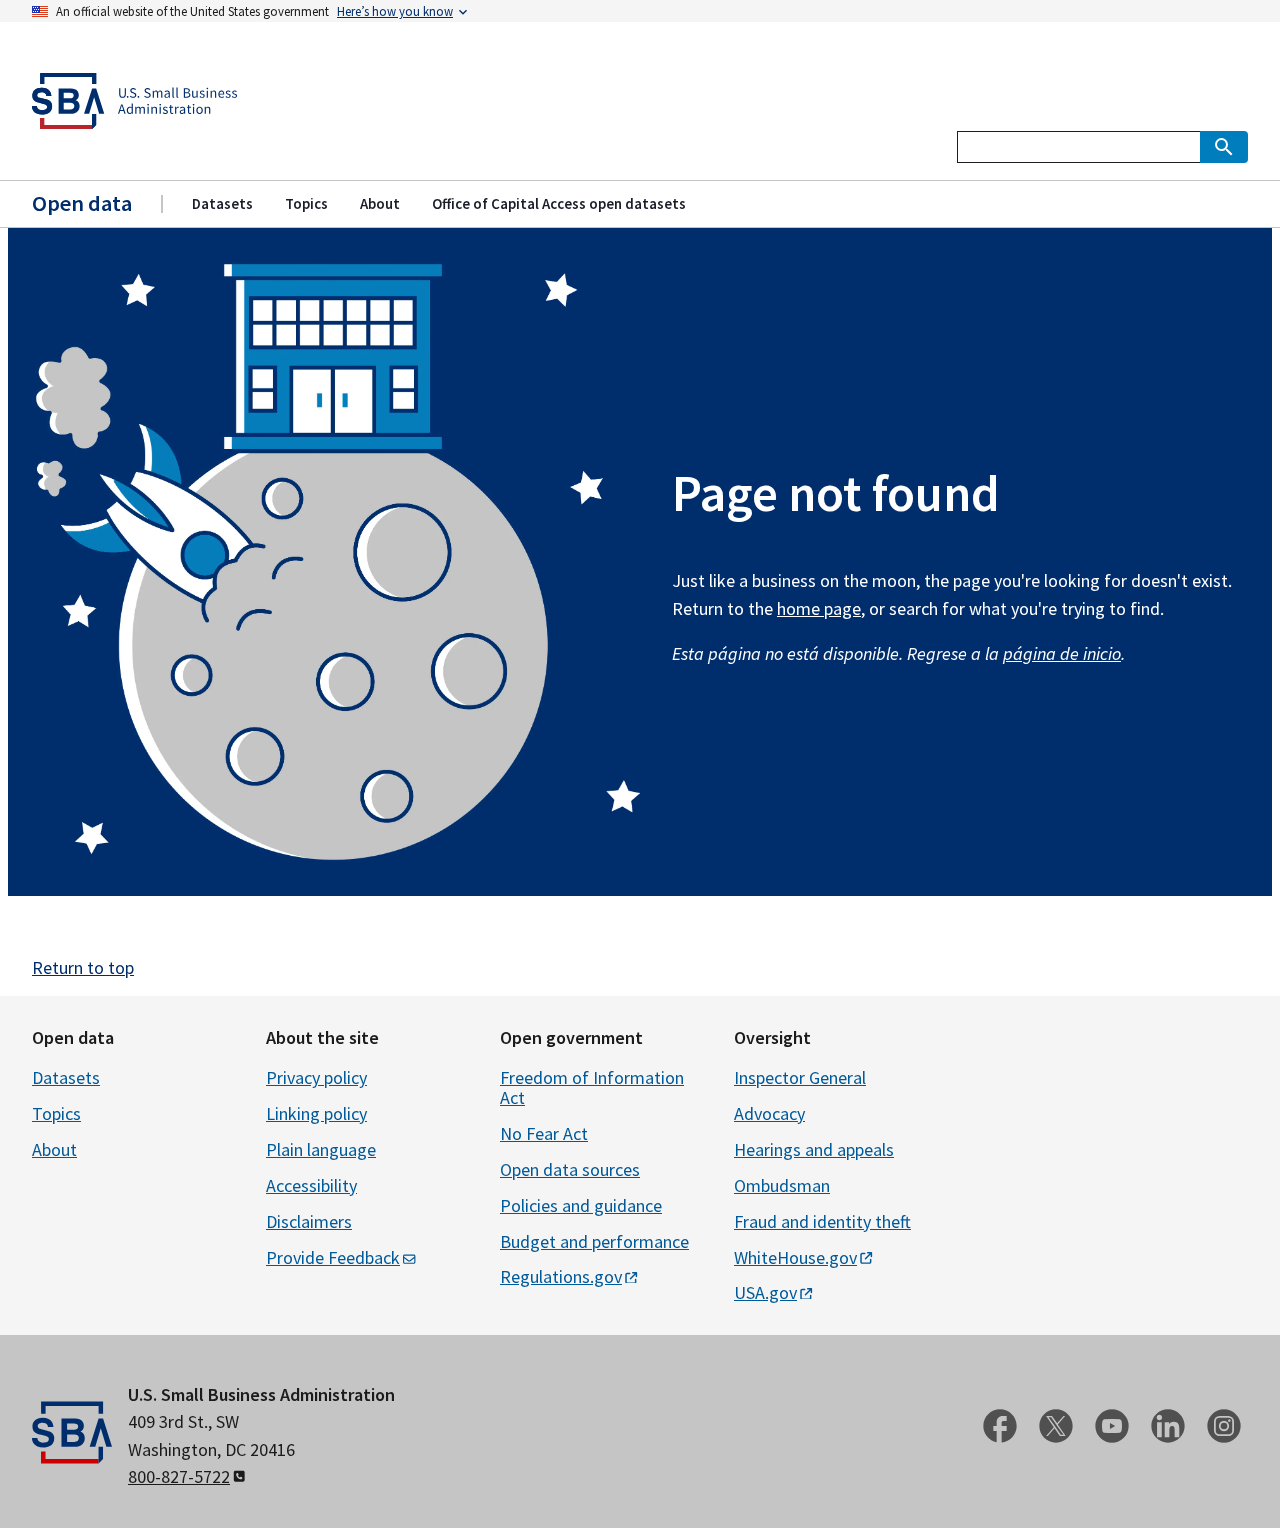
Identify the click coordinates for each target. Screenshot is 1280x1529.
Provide (333, 1257)
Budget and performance (594, 1241)
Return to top (83, 967)
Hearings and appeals (814, 1149)
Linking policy (316, 1113)
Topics (56, 1113)
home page (819, 608)
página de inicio (1062, 653)
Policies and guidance (581, 1205)
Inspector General (800, 1077)
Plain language (321, 1149)
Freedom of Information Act (592, 1087)
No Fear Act (544, 1133)
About (54, 1149)
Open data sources (570, 1169)
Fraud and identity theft (822, 1221)
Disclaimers (309, 1221)
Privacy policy (316, 1077)
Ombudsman (782, 1185)
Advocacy (769, 1113)
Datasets (66, 1077)
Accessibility (311, 1185)
